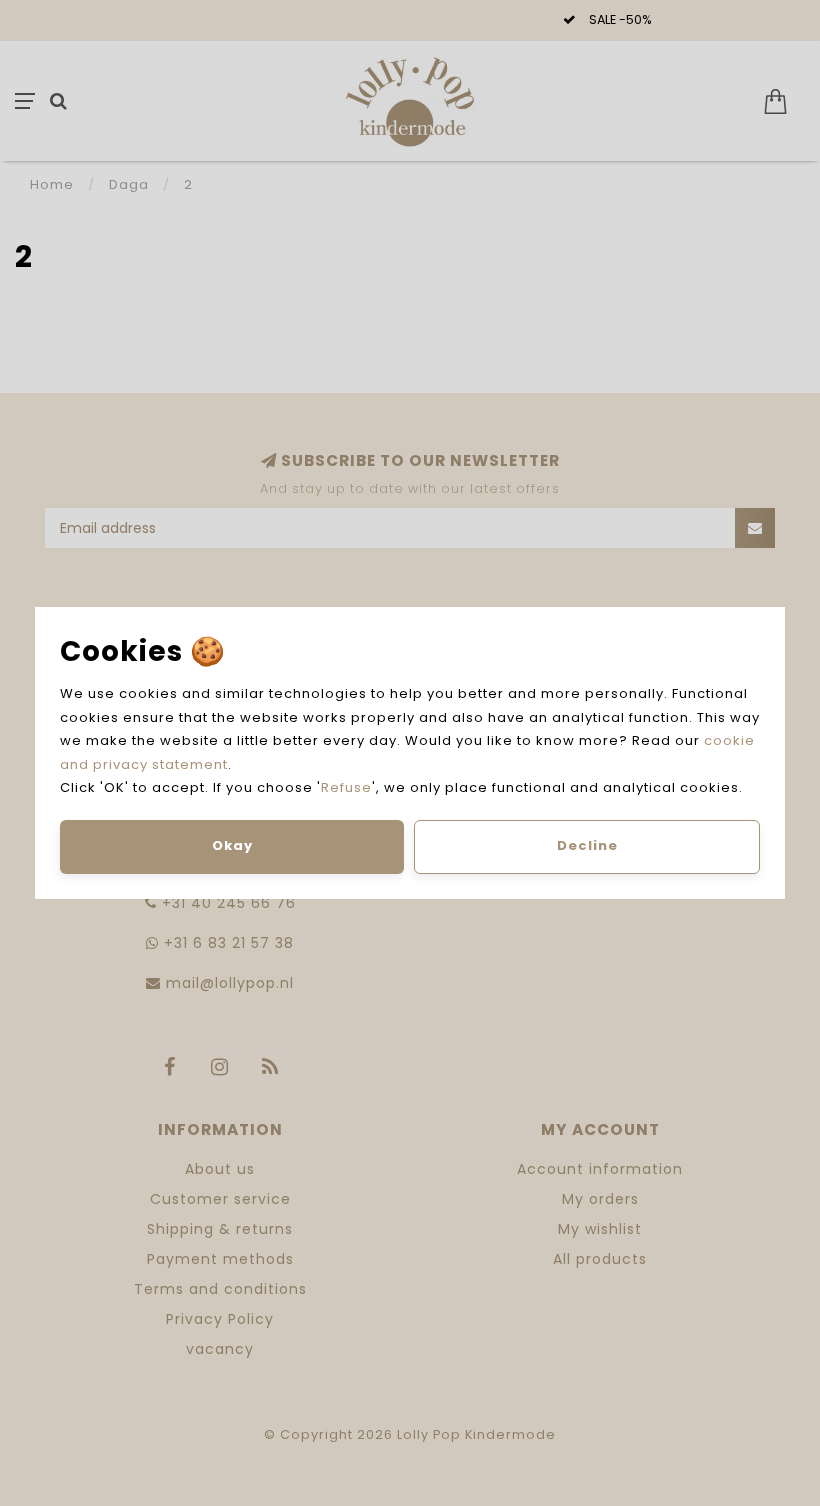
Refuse (346, 787)
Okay (232, 845)
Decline (587, 845)
